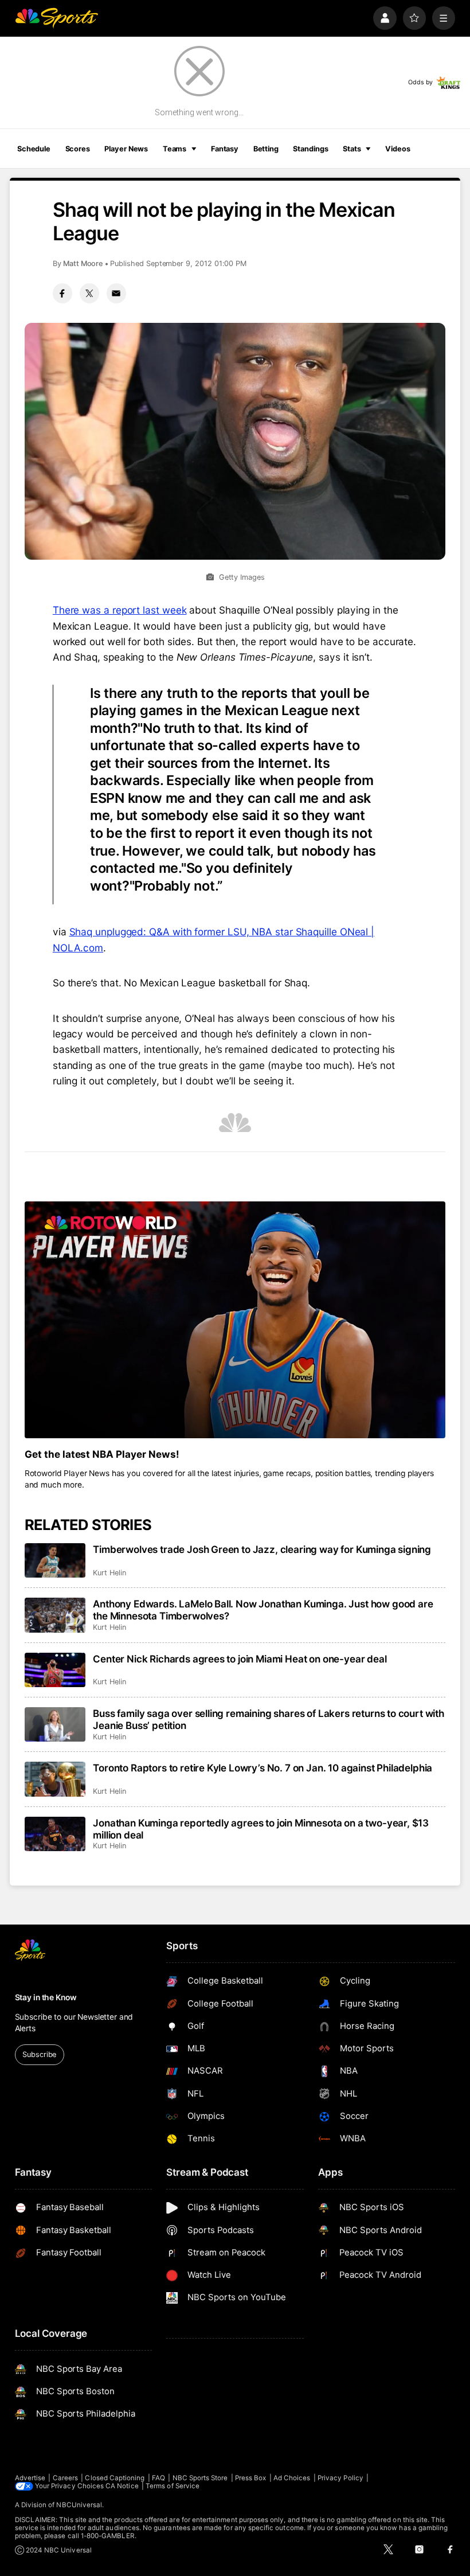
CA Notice (122, 2486)
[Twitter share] (89, 293)
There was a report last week (120, 610)
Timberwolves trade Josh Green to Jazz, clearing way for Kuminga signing (262, 1549)
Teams (175, 149)
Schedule (34, 149)
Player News (126, 149)
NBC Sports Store (200, 2478)
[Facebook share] (62, 293)
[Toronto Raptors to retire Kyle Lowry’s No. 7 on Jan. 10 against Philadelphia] (55, 1779)
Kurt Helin (109, 1573)
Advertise (30, 2478)
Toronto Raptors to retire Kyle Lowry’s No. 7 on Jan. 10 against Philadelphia (263, 1768)
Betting (266, 149)
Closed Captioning (115, 2478)
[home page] (56, 18)
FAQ (158, 2478)
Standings (310, 149)
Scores (78, 149)
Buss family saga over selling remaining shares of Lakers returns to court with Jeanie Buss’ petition (269, 1719)
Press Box (251, 2478)
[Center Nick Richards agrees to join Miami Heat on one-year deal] (55, 1670)
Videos (397, 149)
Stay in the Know (46, 1997)
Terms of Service (173, 2486)
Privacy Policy (340, 2478)
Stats (352, 149)
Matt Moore (83, 264)
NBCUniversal (79, 2505)
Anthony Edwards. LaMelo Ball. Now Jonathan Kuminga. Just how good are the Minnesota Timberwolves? (263, 1610)
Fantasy (225, 149)
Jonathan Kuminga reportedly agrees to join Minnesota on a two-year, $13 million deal (261, 1829)
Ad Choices (292, 2478)
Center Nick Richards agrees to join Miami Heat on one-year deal (240, 1659)
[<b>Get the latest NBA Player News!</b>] (235, 1320)
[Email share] (116, 293)
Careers (65, 2478)
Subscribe (39, 2054)
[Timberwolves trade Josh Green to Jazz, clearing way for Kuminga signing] (55, 1560)
